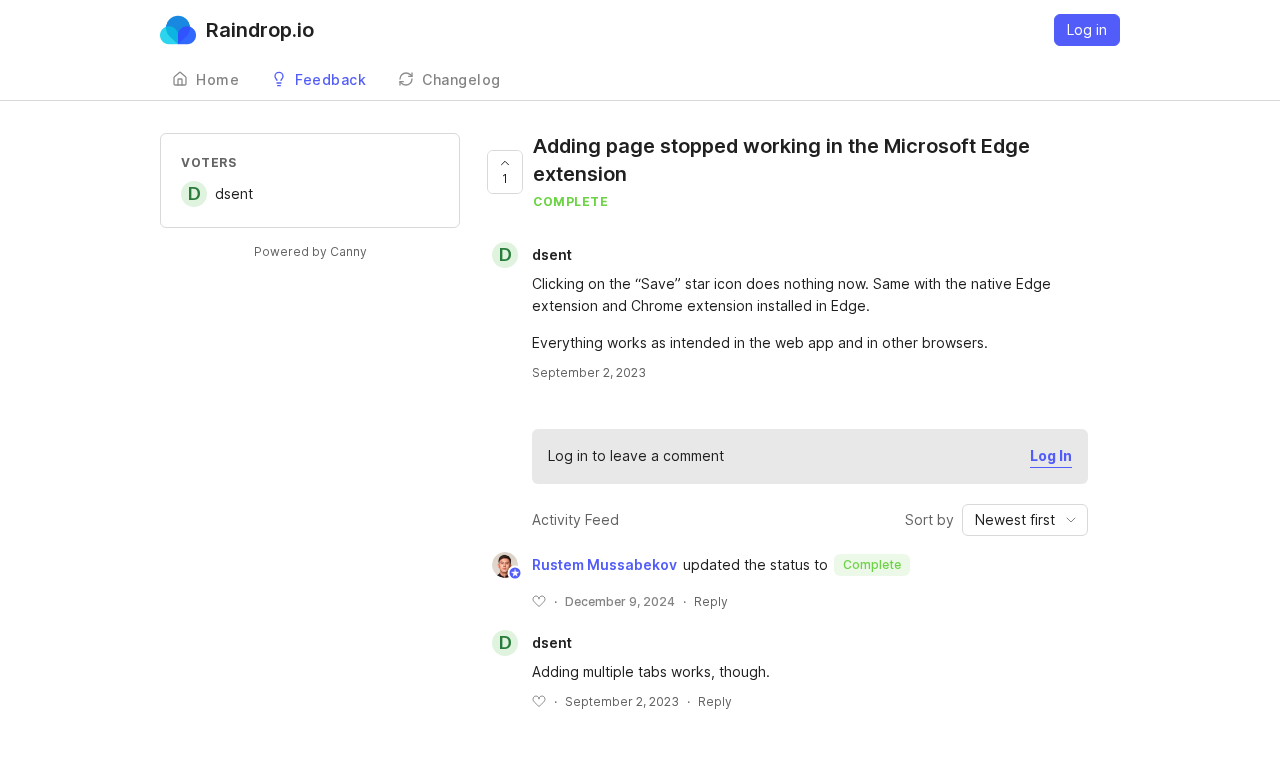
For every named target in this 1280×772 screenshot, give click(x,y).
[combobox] (1025, 520)
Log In (1051, 455)
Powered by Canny (310, 251)
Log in (1087, 29)
